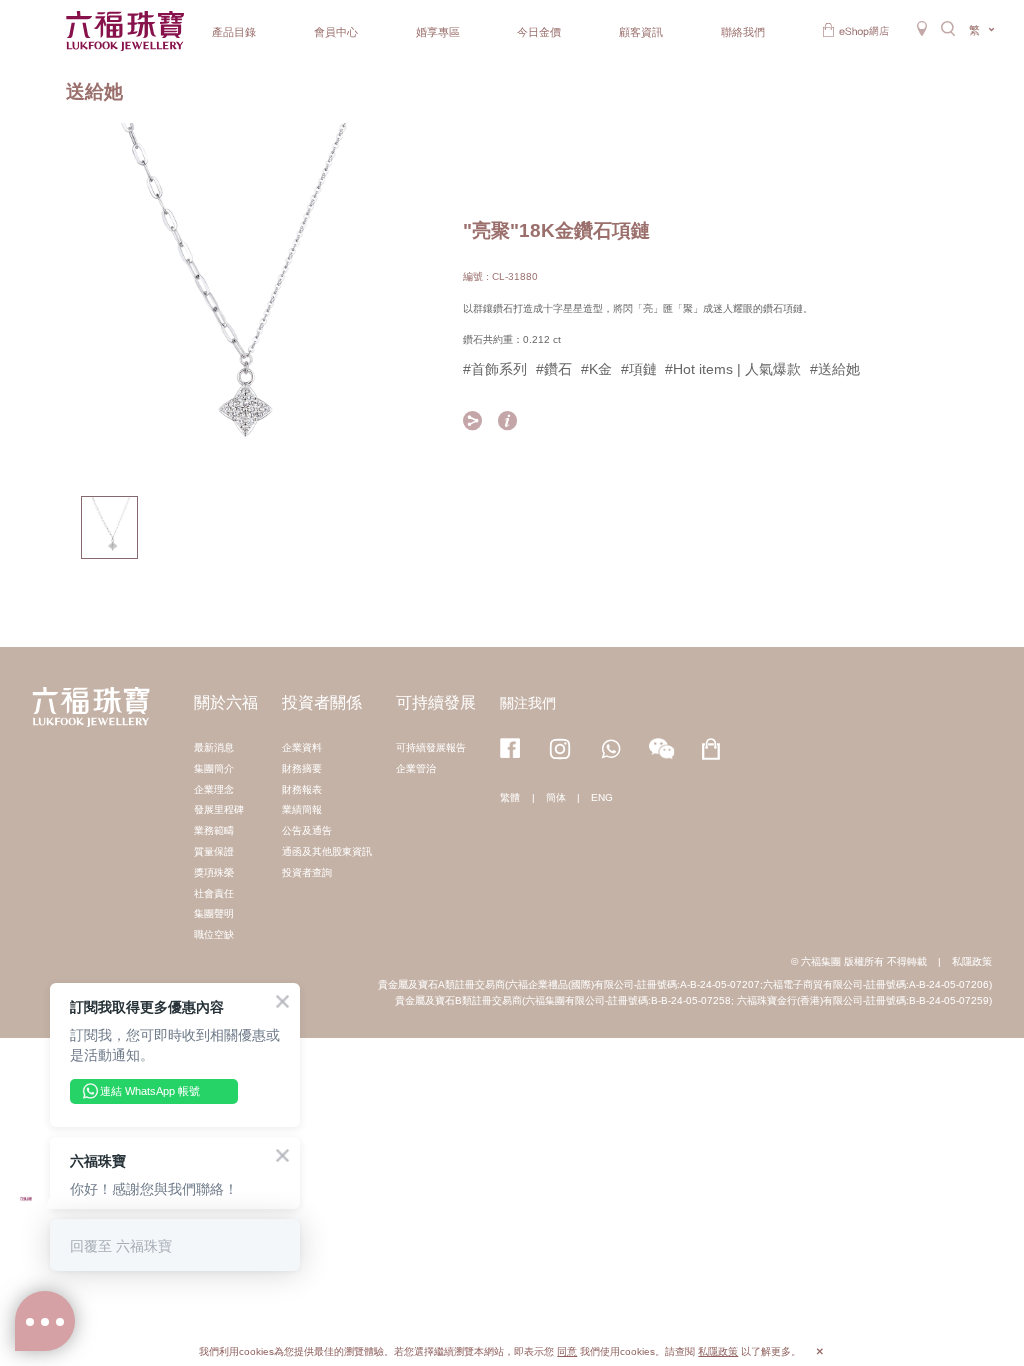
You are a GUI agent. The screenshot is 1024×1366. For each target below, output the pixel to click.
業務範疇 (214, 830)
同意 (567, 1351)
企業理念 (214, 789)
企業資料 (302, 747)
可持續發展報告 (431, 747)
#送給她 (835, 369)
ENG (602, 797)
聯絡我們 (743, 32)
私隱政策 (972, 961)
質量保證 (214, 851)
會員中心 (336, 32)
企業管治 (416, 768)
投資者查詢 (307, 872)
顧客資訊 (641, 32)
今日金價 (539, 32)
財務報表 (302, 789)
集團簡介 (214, 768)
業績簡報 (302, 809)
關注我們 (528, 703)
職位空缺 (214, 934)
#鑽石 (554, 369)
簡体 (556, 797)
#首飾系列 (495, 369)
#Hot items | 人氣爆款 (733, 369)
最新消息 (214, 747)
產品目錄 (234, 32)
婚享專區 (438, 32)
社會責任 (214, 893)
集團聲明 (214, 913)
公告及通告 (307, 830)
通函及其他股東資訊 (327, 851)
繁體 (510, 797)
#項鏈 (639, 369)
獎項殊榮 (214, 872)
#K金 (596, 369)
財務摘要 (302, 768)
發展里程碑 (219, 809)
